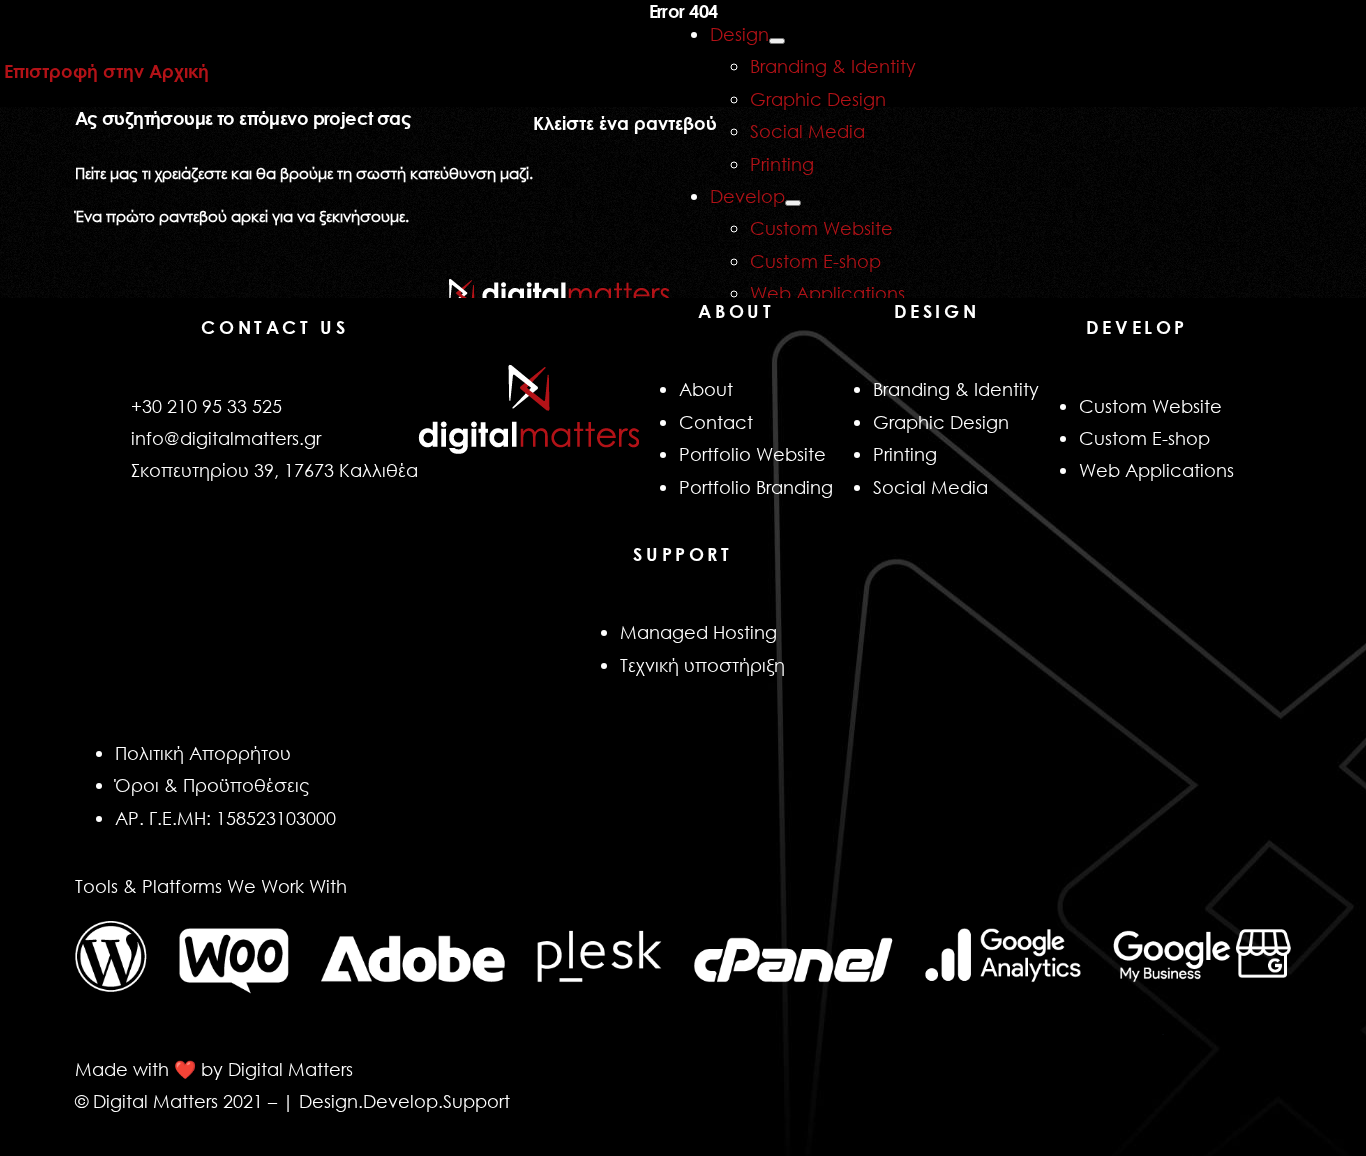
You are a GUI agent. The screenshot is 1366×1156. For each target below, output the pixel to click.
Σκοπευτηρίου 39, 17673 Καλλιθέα (274, 470)
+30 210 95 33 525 (206, 406)
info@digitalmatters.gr (226, 438)
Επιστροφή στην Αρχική (106, 71)
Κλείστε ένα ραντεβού (625, 123)
